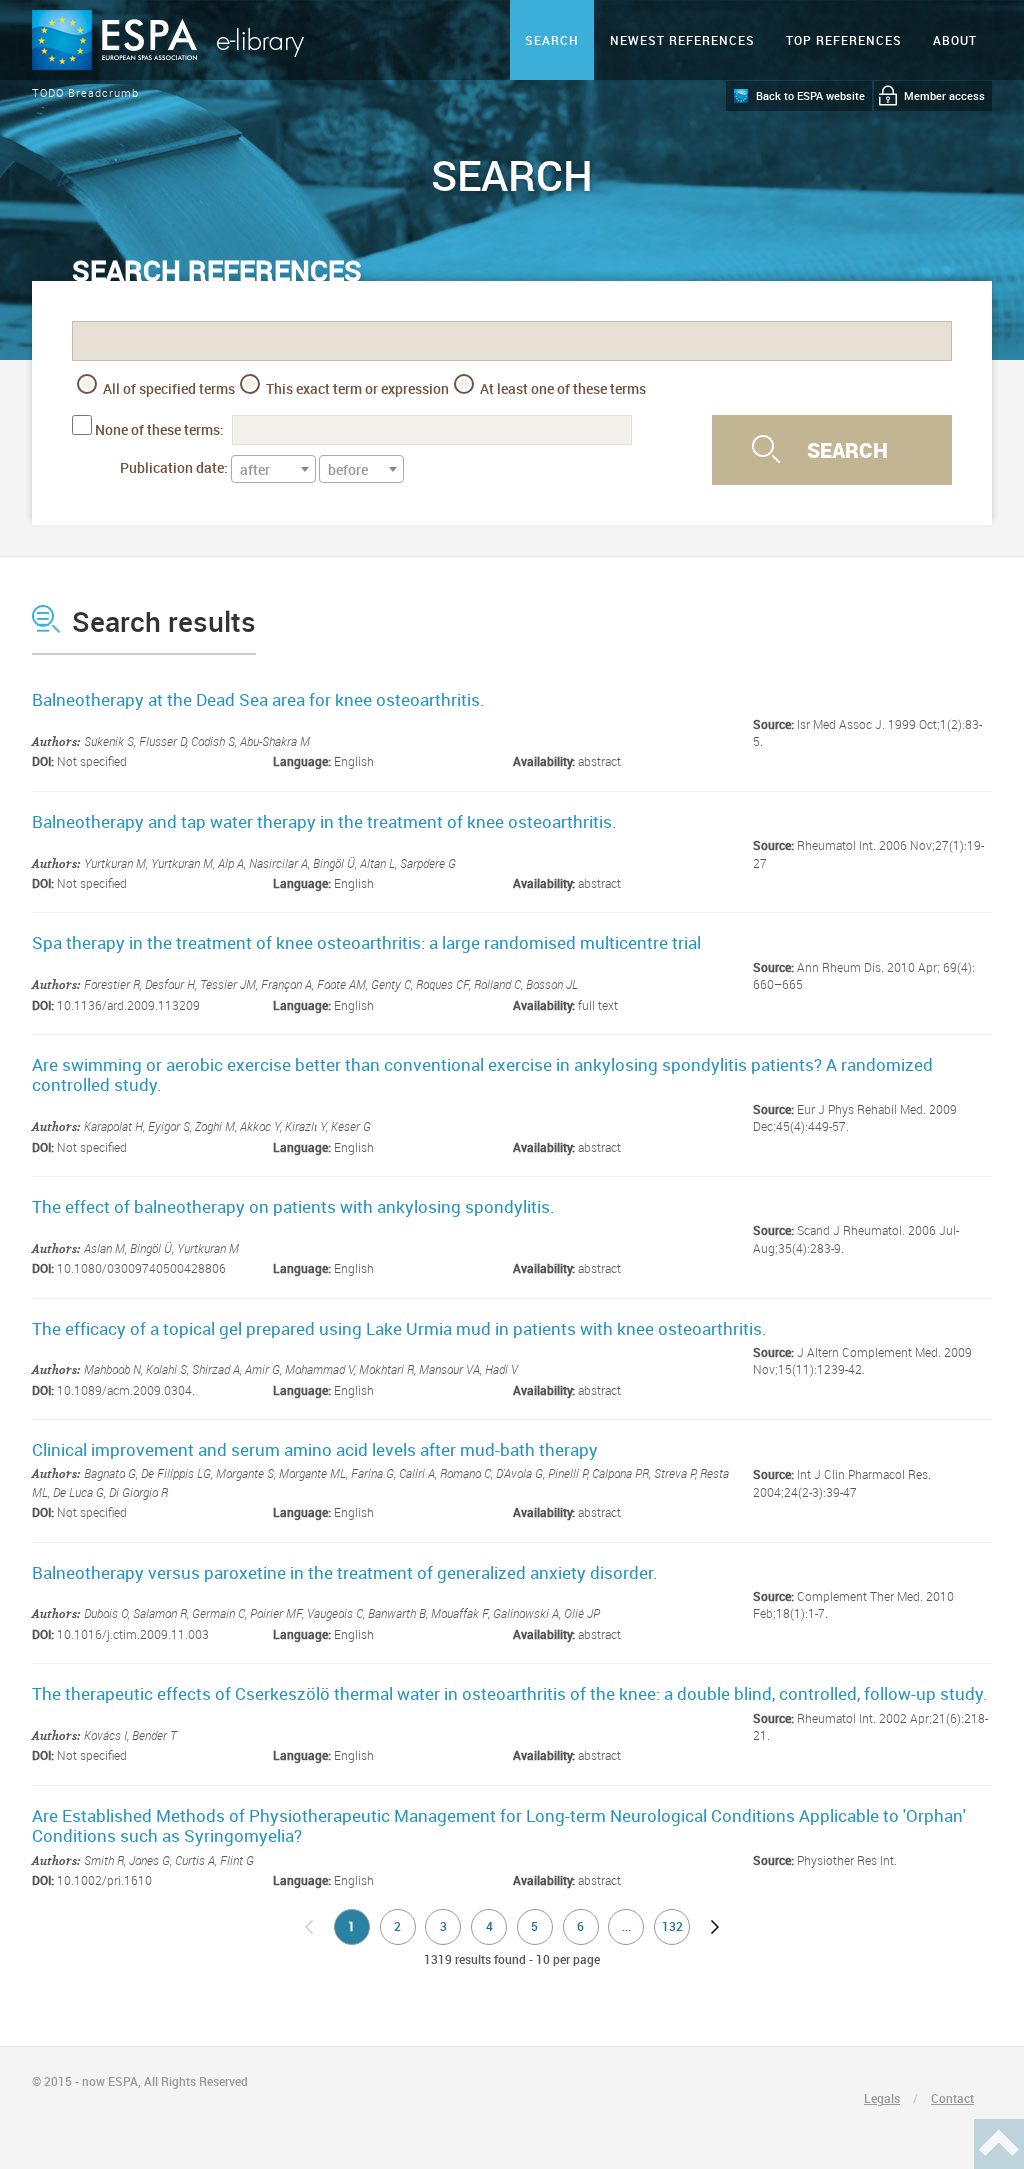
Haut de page (999, 2144)
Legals (882, 2098)
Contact (952, 2098)
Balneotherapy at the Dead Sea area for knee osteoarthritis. (258, 699)
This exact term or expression (356, 388)
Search (552, 40)
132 (672, 1926)
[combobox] (273, 469)
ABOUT (955, 40)
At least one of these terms (561, 388)
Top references (844, 40)
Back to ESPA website (810, 95)
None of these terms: (159, 429)
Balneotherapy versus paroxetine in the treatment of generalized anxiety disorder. (345, 1572)
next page (715, 1927)
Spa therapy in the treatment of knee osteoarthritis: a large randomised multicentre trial (366, 942)
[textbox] (273, 470)
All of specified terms (167, 388)
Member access (944, 95)
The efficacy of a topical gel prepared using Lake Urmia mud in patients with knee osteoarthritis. (399, 1328)
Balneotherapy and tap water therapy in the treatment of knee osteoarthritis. (324, 821)
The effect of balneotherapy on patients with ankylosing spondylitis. (293, 1206)
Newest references (682, 40)
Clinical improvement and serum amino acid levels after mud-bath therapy (315, 1449)
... (626, 1926)
